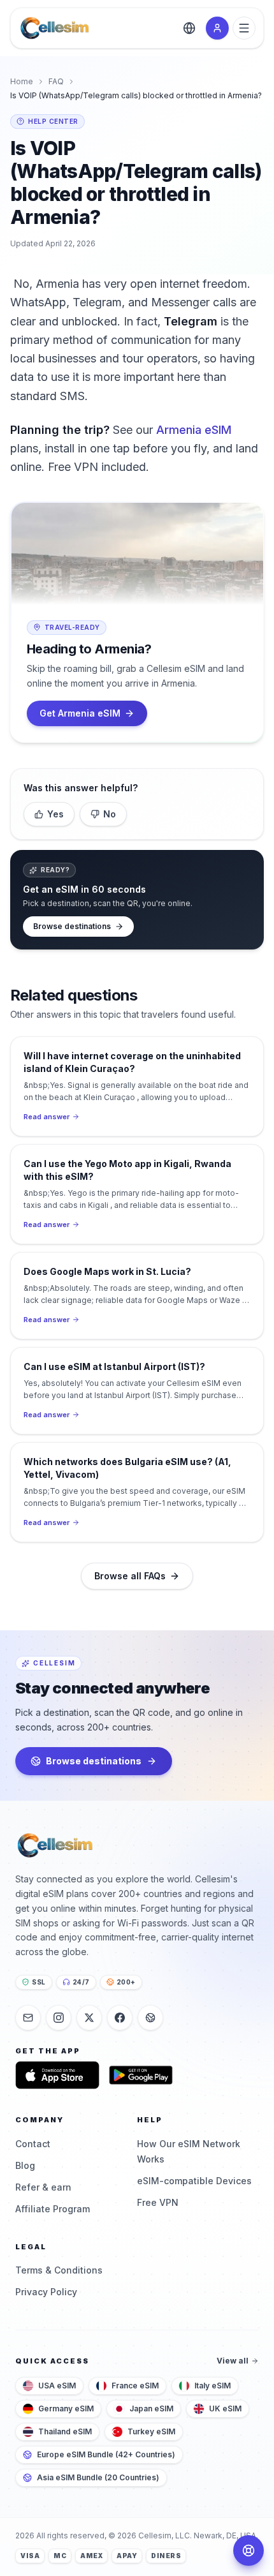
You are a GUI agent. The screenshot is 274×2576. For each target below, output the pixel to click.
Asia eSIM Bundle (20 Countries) (98, 2477)
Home (22, 81)
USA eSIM (57, 2386)
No (110, 814)
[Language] (189, 28)
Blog (25, 2165)
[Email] (28, 2018)
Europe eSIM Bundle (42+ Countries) (106, 2454)
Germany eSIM (66, 2408)
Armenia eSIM (194, 430)
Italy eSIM (213, 2386)
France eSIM (135, 2386)
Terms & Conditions (59, 2270)
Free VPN (158, 2202)
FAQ (56, 81)
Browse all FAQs (130, 1576)
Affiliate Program (53, 2209)
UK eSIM (225, 2408)
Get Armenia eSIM (80, 713)
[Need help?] (249, 2550)
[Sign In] (217, 28)
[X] (89, 2018)
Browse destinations (72, 926)
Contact (33, 2144)
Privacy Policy (46, 2292)
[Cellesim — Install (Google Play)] (141, 2075)
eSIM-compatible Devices (194, 2181)
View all (233, 2361)
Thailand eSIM (65, 2431)
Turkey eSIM (151, 2431)
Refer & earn (43, 2187)
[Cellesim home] (54, 28)
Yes (55, 814)
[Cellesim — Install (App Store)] (57, 2075)
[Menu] (244, 28)
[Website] (150, 2018)
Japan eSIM (151, 2408)
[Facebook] (120, 2018)
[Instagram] (59, 2018)
